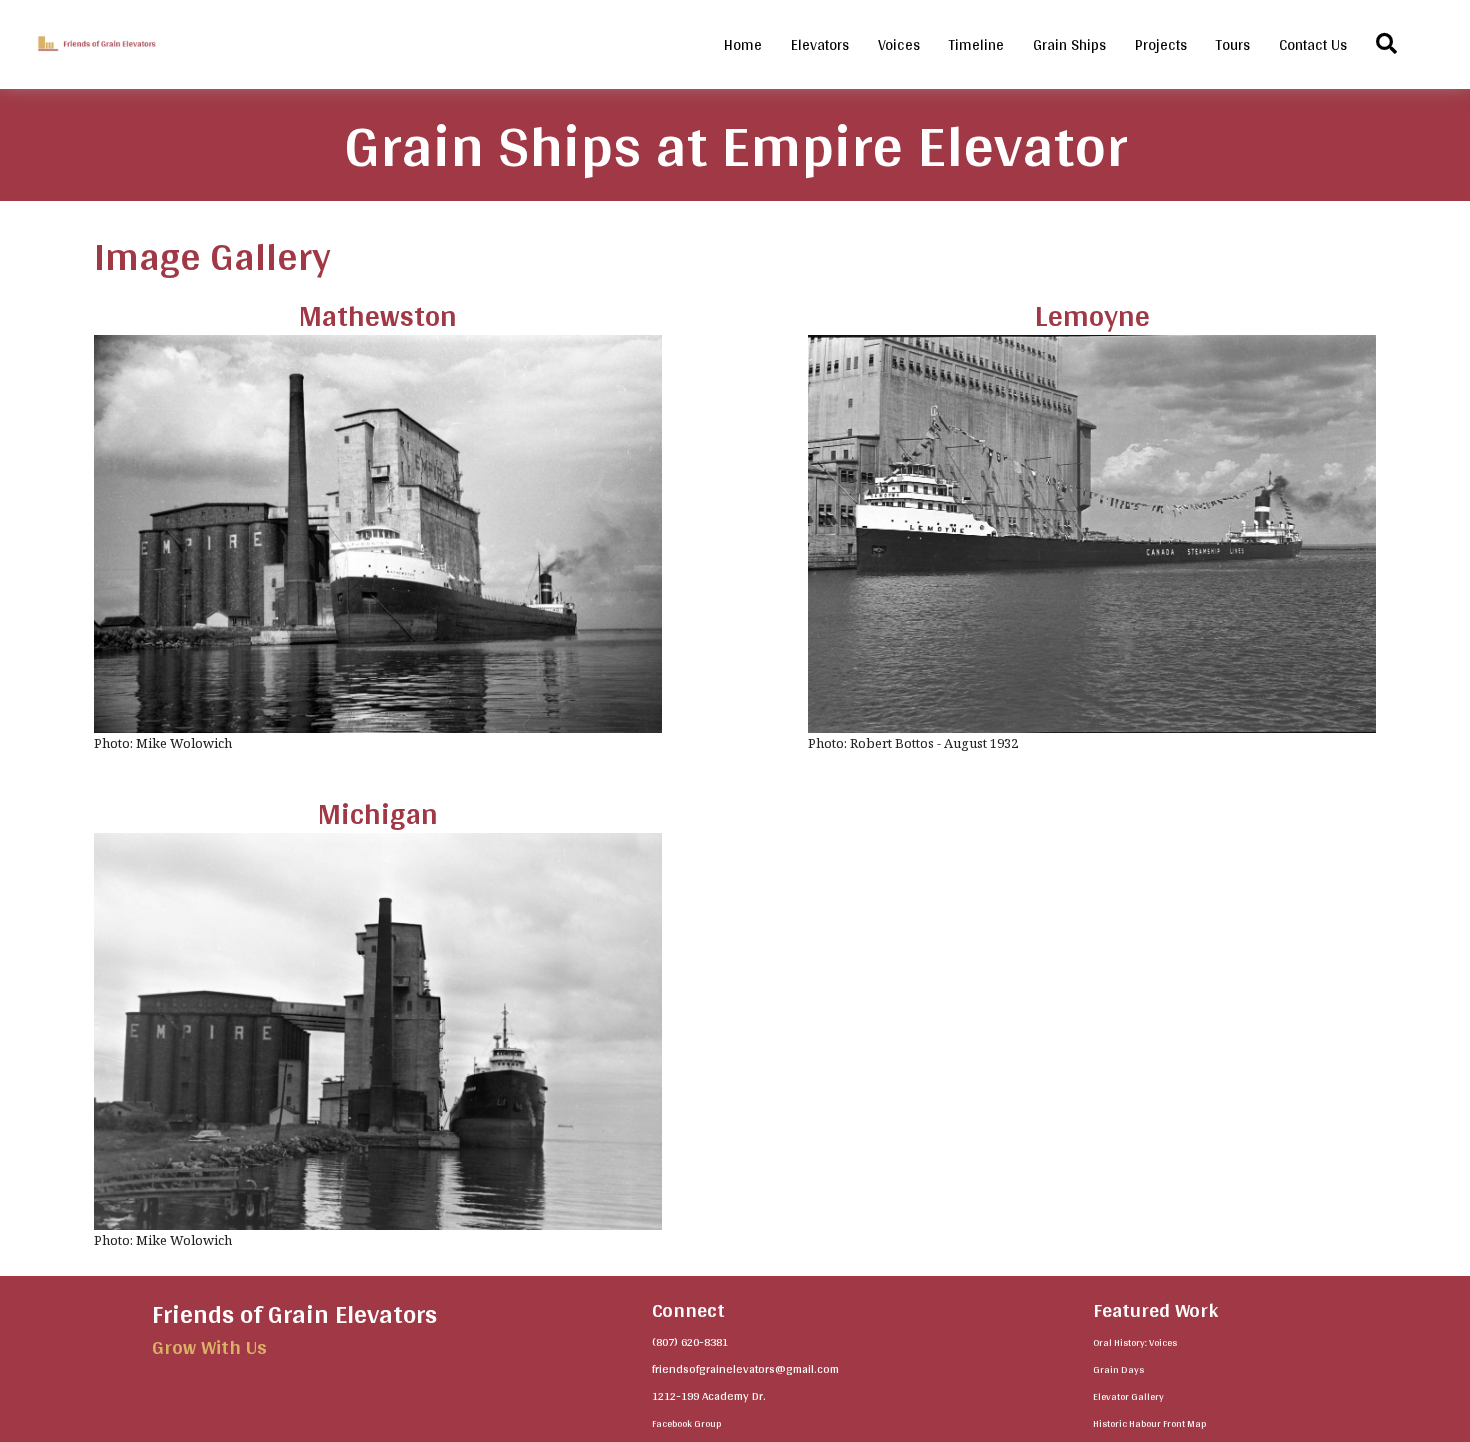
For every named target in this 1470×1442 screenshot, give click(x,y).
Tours (1233, 44)
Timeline (976, 44)
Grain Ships (1069, 44)
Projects (1161, 44)
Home (743, 44)
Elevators (820, 44)
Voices (899, 44)
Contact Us (1313, 44)
